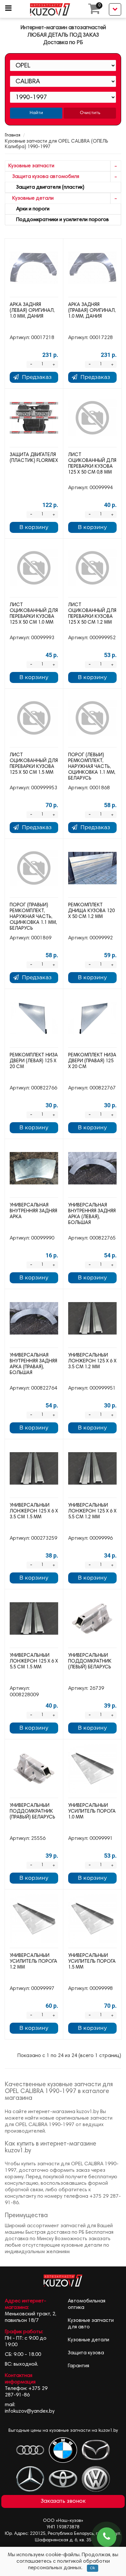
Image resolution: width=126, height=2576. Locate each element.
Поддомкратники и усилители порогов (59, 220)
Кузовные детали (31, 198)
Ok (93, 2568)
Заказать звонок (63, 2501)
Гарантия (79, 2366)
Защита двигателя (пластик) (46, 187)
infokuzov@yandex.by (30, 2411)
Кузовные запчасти (31, 166)
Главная (13, 136)
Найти (36, 113)
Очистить (90, 113)
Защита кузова (86, 2353)
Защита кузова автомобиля (44, 177)
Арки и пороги (29, 209)
